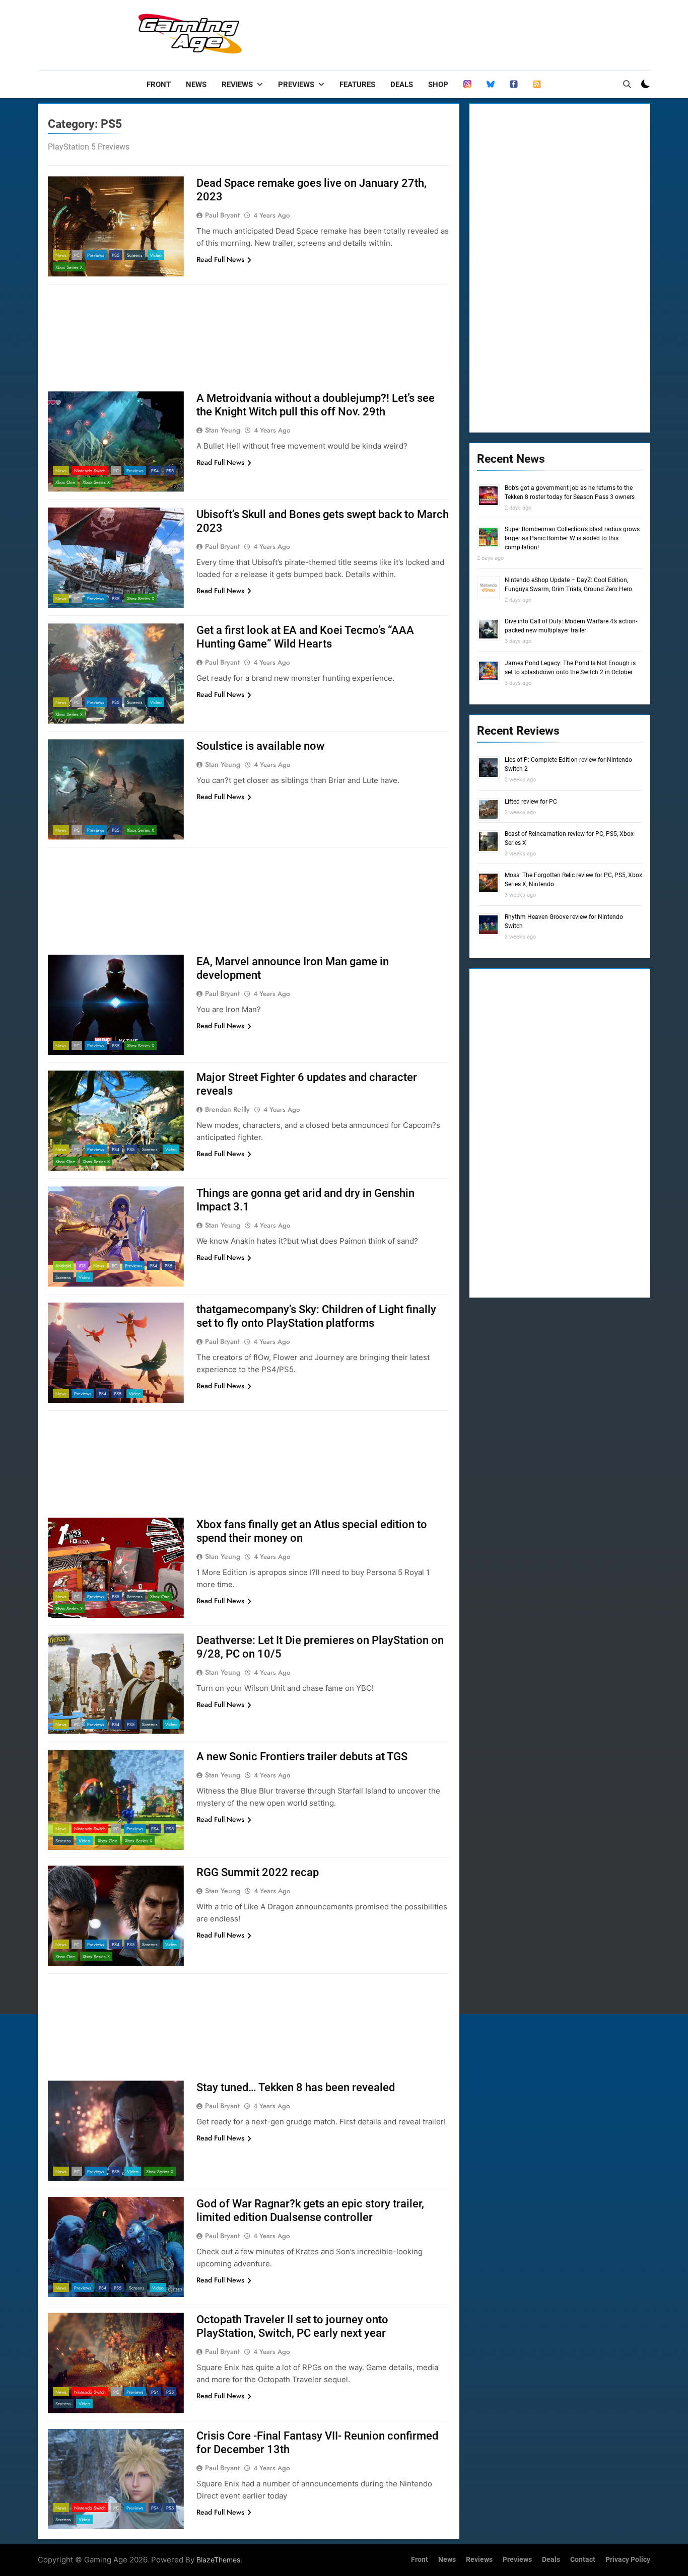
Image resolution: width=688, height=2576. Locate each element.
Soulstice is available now (260, 746)
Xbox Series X (69, 267)
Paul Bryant (222, 215)
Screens (135, 255)
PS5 (116, 255)
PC (77, 255)
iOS (82, 1266)
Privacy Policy (628, 2560)
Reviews (237, 85)
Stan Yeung (223, 430)
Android (63, 1266)
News (196, 85)
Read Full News (220, 259)
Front (159, 85)
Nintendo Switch (90, 471)
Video (156, 255)
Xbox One (65, 482)
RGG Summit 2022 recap (258, 1872)
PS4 (155, 471)
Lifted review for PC (531, 802)
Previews (296, 85)
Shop (438, 85)
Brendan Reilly (227, 1109)
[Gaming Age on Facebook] (514, 85)
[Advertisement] (467, 33)
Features (357, 85)
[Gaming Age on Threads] (467, 85)
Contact (583, 2560)
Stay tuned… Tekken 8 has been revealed (296, 2087)
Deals (402, 85)
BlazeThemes (218, 2560)
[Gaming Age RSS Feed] (537, 85)
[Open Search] (627, 84)
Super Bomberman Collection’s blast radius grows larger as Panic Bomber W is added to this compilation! (572, 538)
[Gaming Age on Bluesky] (491, 85)
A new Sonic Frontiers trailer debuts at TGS (302, 1757)
